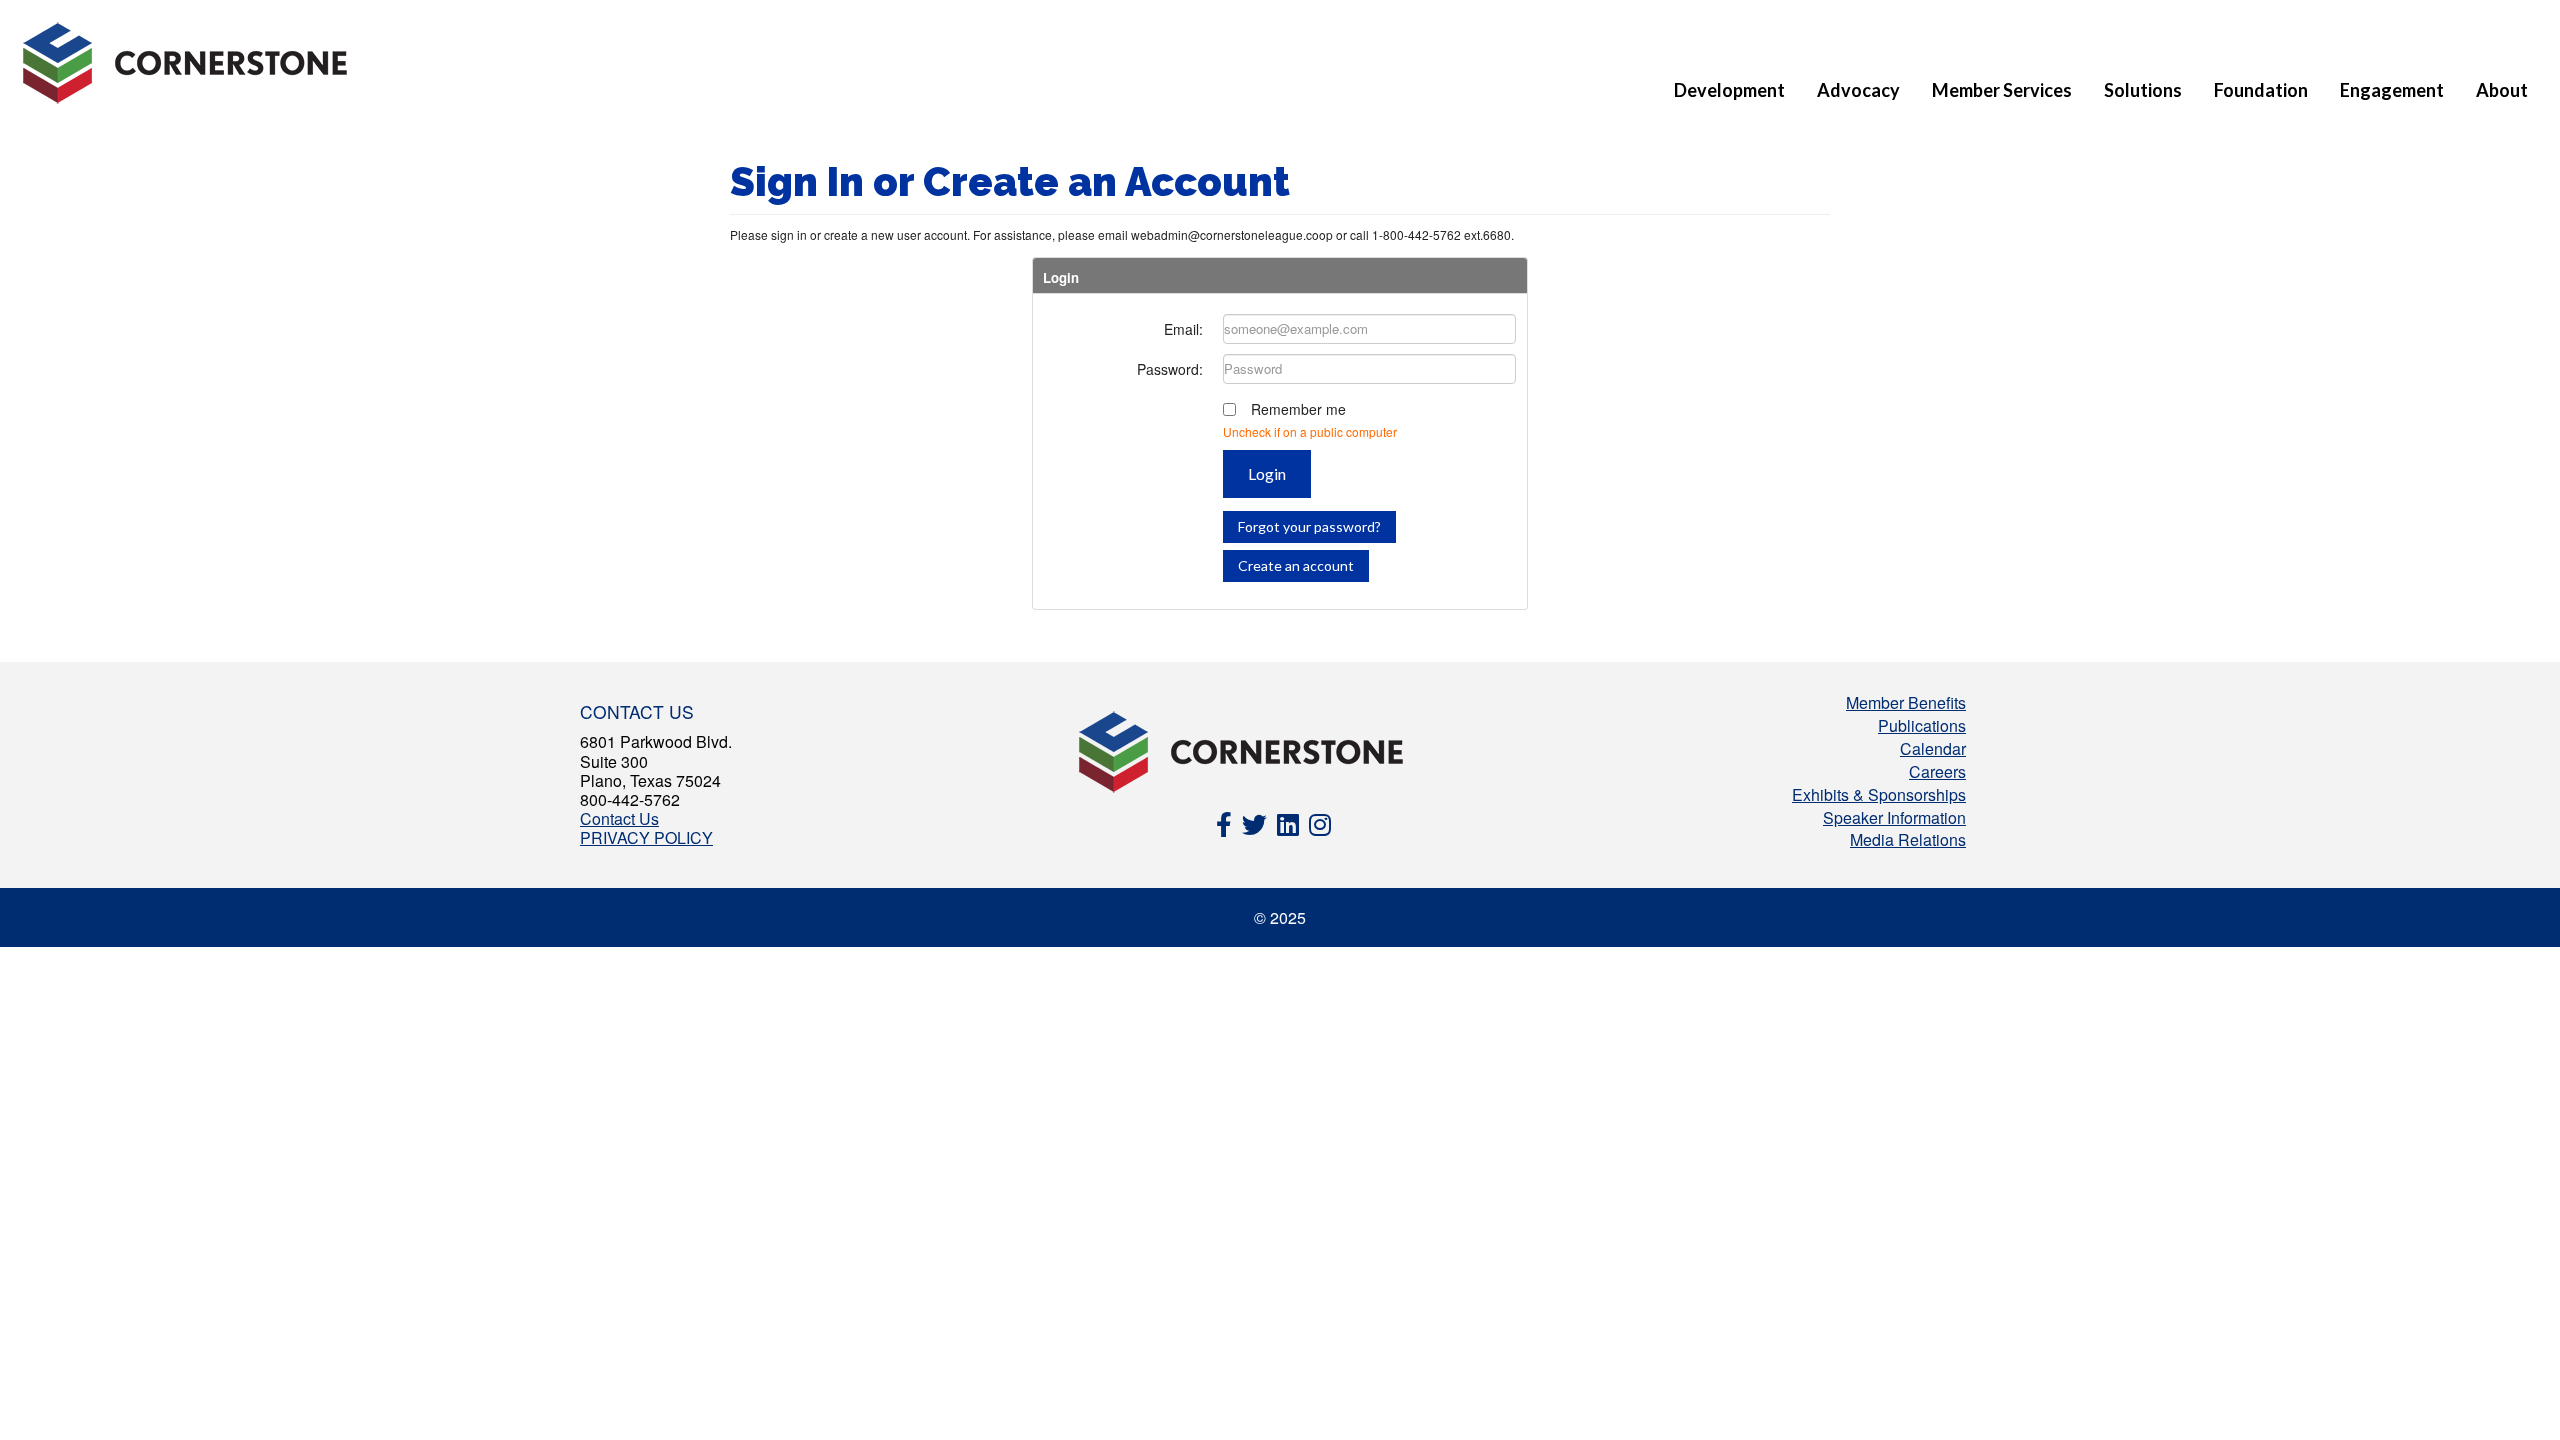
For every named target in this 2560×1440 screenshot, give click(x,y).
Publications (1922, 725)
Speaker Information (1894, 817)
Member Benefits (1906, 702)
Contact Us (619, 818)
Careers (1937, 771)
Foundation (2261, 90)
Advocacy (1858, 90)
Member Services (2002, 90)
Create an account (1296, 565)
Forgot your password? (1309, 526)
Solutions (2143, 90)
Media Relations (1908, 839)
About (2502, 90)
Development (1729, 90)
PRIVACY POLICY (646, 837)
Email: (1183, 329)
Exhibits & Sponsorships (1879, 794)
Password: (1170, 369)
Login (1267, 473)
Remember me (1298, 409)
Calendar (1933, 748)
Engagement (2392, 90)
